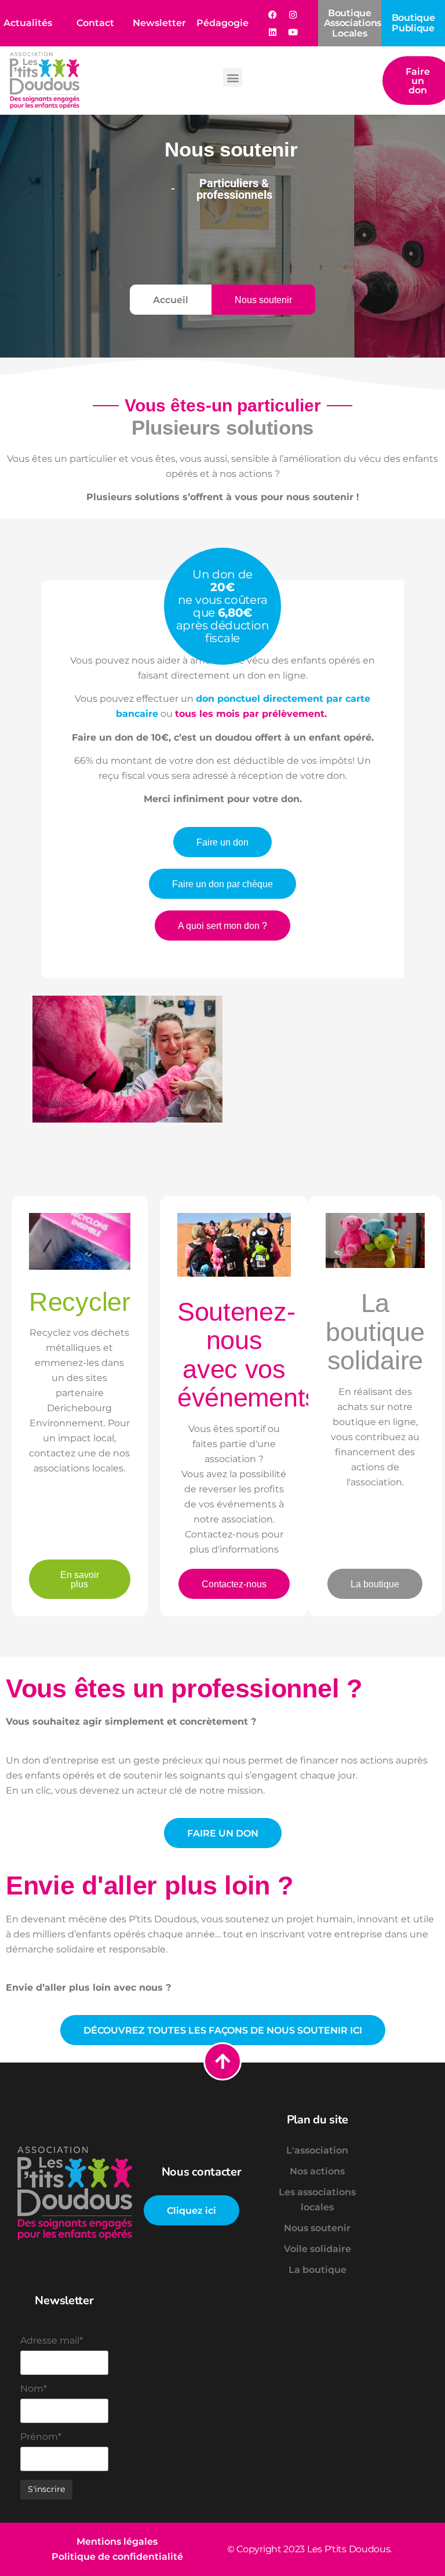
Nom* (34, 2389)
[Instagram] (293, 14)
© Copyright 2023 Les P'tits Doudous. (309, 2549)
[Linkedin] (273, 32)
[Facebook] (273, 14)
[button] (233, 77)
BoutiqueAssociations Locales (353, 23)
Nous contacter (202, 2172)
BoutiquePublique (413, 23)
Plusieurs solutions (222, 427)
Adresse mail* (52, 2341)
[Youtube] (293, 32)
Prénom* (41, 2437)
